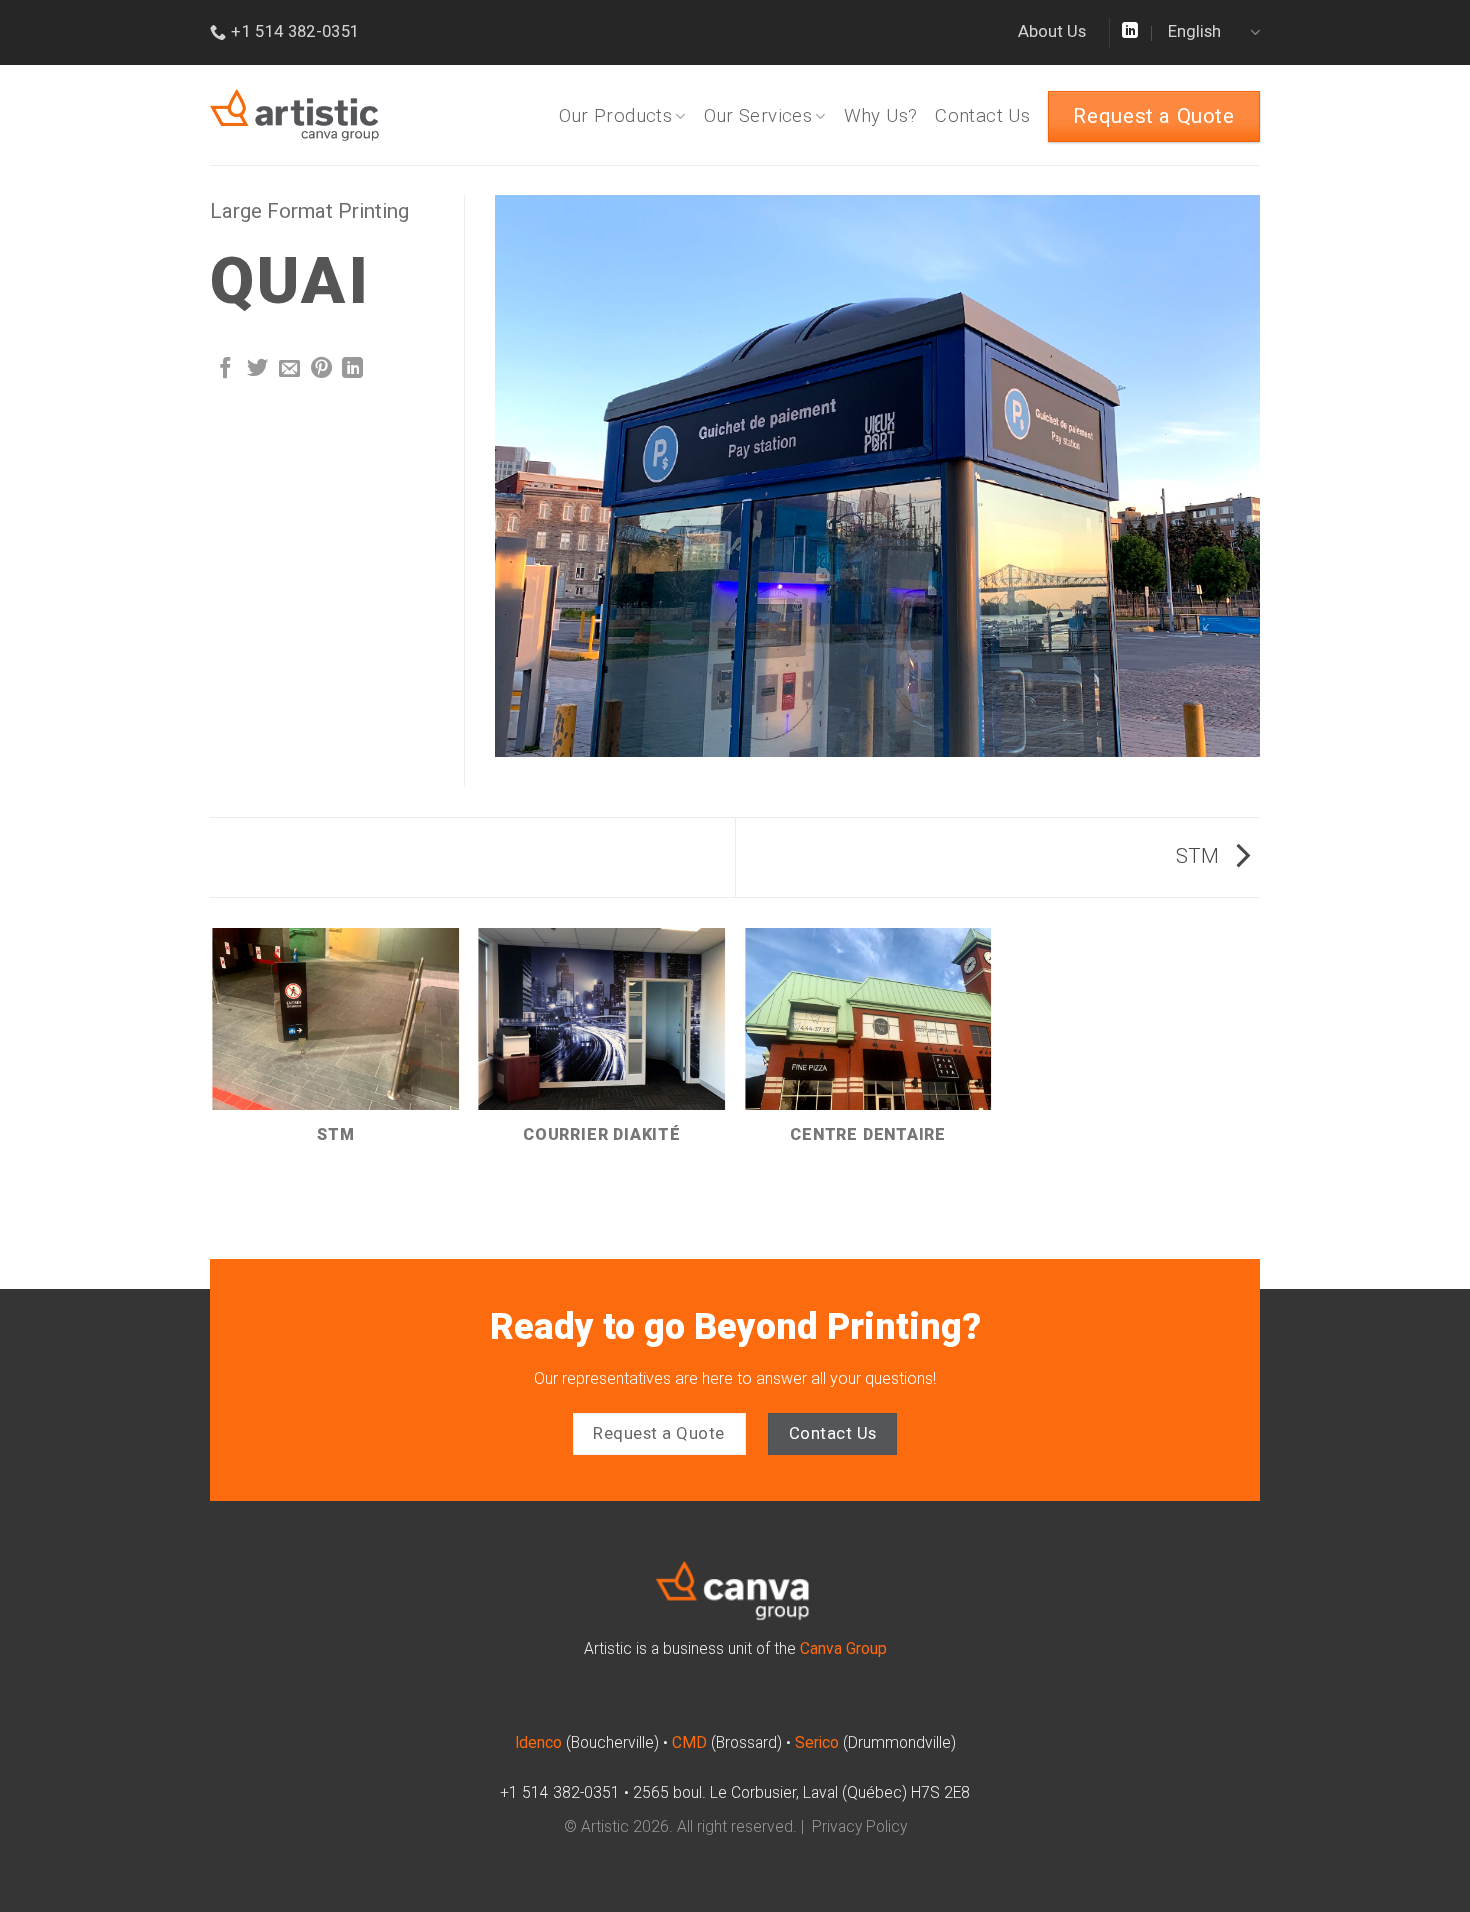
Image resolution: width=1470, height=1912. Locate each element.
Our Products (616, 116)
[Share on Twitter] (257, 369)
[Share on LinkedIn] (352, 369)
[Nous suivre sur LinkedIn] (1130, 31)
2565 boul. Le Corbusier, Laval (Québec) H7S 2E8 (801, 1793)
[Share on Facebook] (225, 369)
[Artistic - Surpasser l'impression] (342, 115)
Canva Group (843, 1649)
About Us (1052, 31)
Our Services (758, 116)
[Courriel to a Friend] (289, 369)
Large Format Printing (309, 211)
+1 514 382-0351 (560, 1793)
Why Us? (881, 116)
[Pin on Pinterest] (321, 369)
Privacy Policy (859, 1827)
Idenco (538, 1743)
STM (1200, 856)
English (1194, 31)
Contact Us (982, 116)
